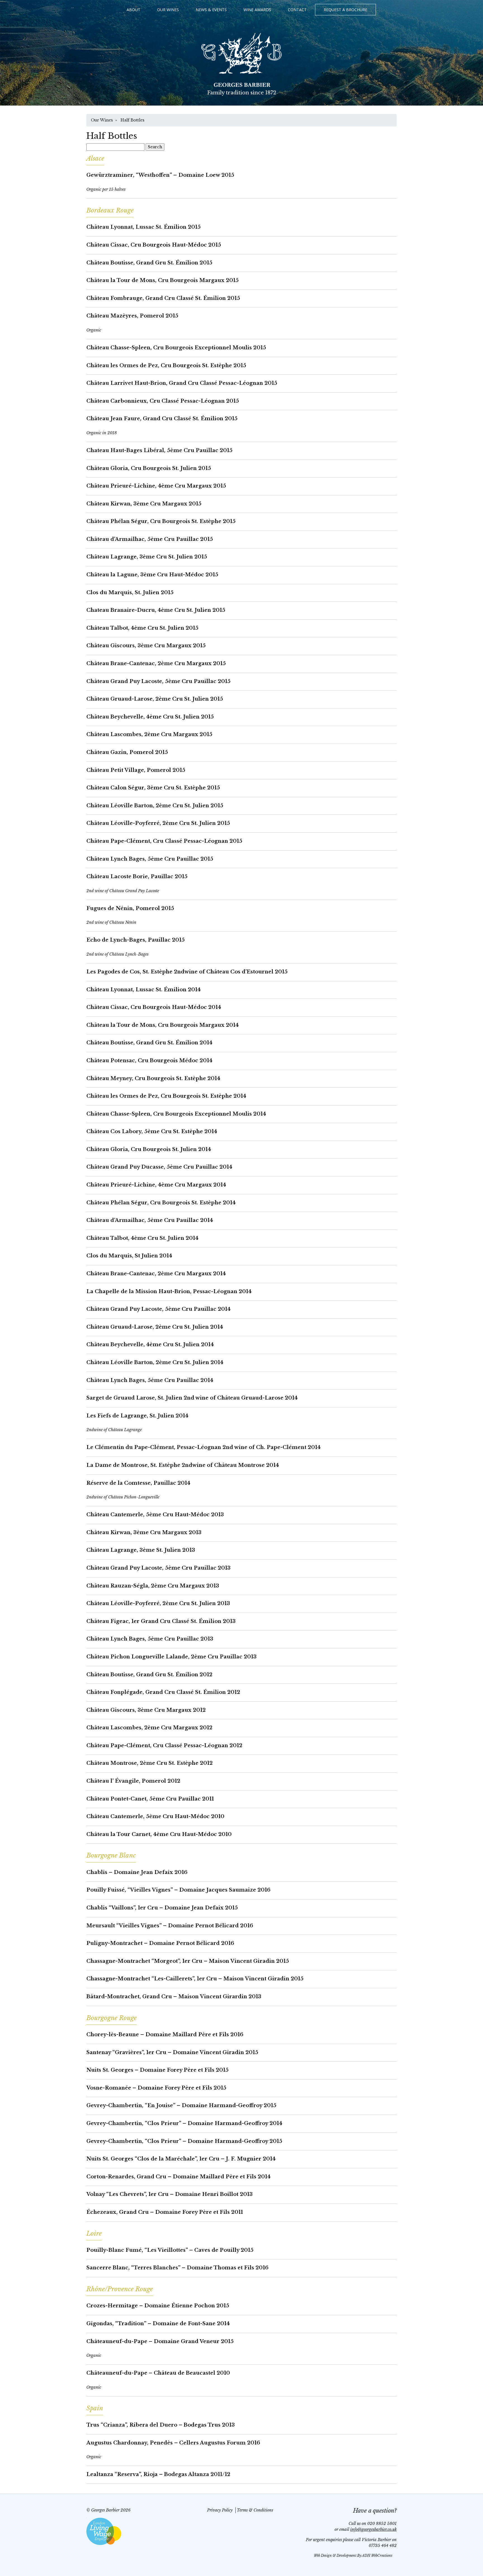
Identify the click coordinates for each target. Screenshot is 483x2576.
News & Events (211, 10)
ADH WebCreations (377, 2555)
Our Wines (168, 10)
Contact (297, 10)
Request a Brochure (345, 10)
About (133, 10)
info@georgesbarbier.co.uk (373, 2529)
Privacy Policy (220, 2510)
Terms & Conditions (255, 2510)
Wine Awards (257, 10)
